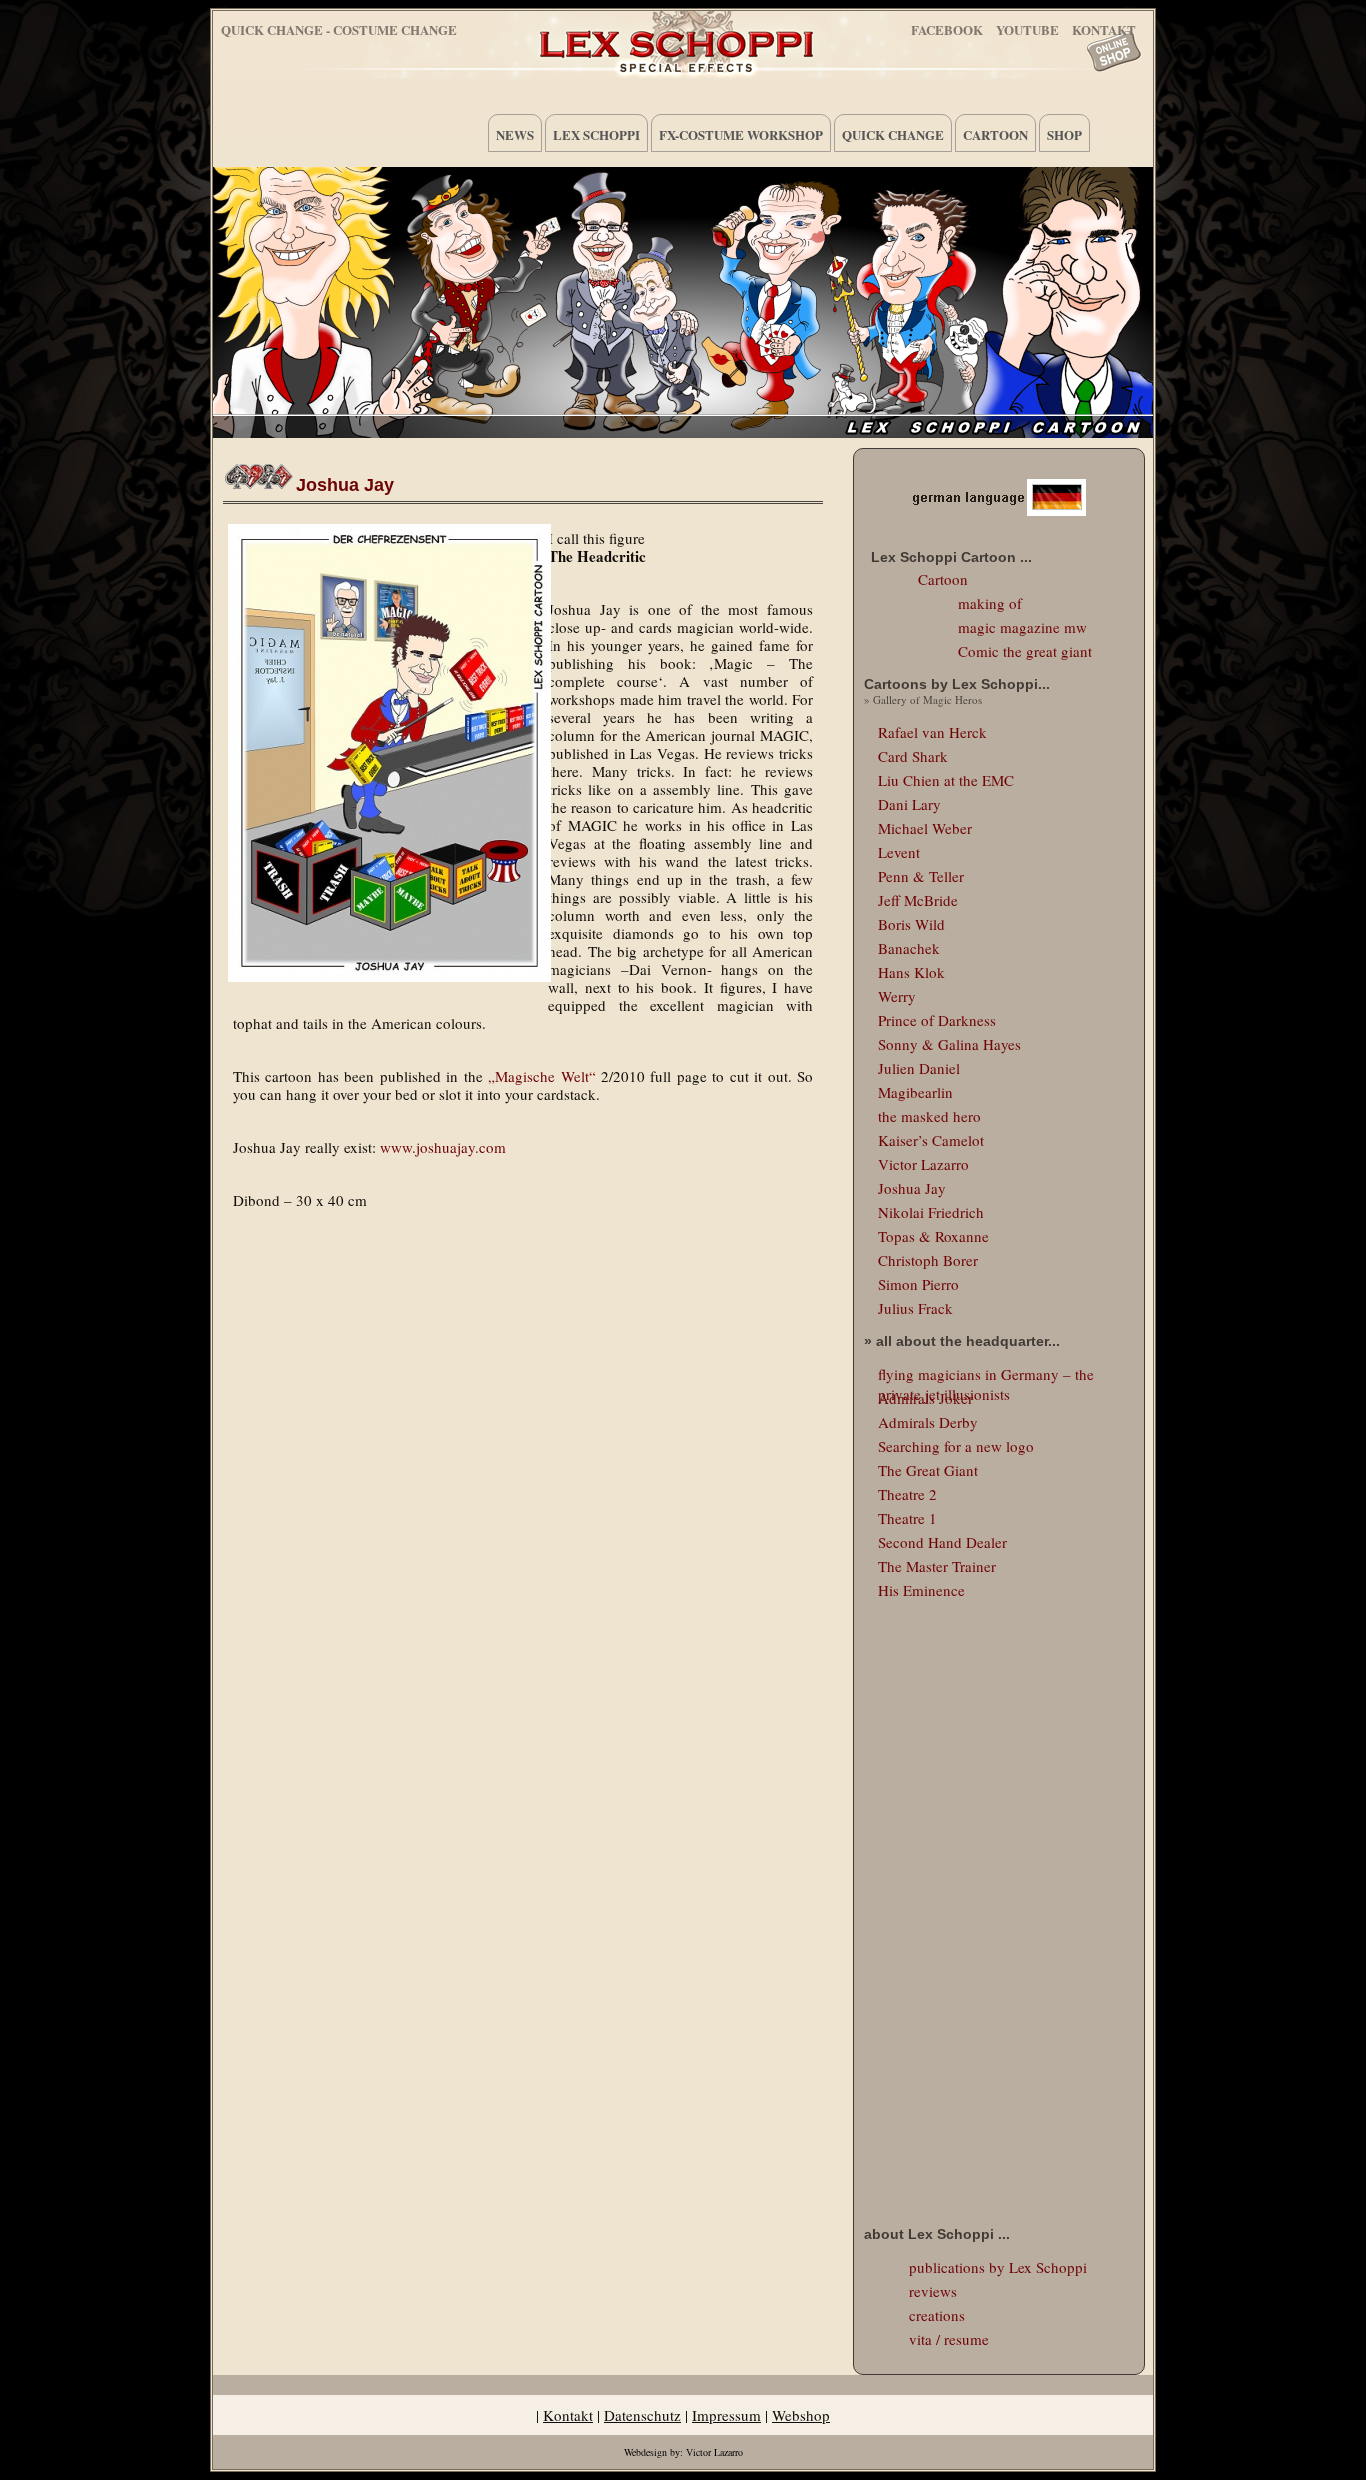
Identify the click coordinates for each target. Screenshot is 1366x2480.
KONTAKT (1104, 26)
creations (937, 2315)
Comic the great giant (1025, 651)
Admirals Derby (928, 1422)
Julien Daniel (919, 1068)
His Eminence (921, 1590)
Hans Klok (911, 972)
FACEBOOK (947, 26)
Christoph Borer (928, 1260)
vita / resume (949, 2339)
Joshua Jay (345, 485)
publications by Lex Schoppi (998, 2267)
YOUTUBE (1027, 26)
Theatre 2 (907, 1494)
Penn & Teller (921, 876)
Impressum (726, 2415)
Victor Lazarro (923, 1164)
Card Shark (913, 756)
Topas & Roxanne (933, 1236)
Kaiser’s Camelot (931, 1140)
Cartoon (995, 134)
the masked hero (929, 1116)
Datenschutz (642, 2415)
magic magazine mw (1022, 627)
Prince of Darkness (937, 1020)
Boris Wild (911, 924)
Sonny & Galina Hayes (949, 1044)
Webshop (801, 2415)
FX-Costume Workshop (741, 134)
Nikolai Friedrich (931, 1212)
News (515, 134)
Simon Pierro (918, 1284)
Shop (1064, 134)
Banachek (909, 948)
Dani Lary (909, 804)
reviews (933, 2291)
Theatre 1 (907, 1518)
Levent (899, 852)
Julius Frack (915, 1308)
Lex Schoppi (596, 134)
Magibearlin (915, 1092)
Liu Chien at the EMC (946, 780)
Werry (897, 996)
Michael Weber (925, 828)
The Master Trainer (937, 1566)
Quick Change (893, 134)
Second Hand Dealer (942, 1542)
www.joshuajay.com (443, 1147)
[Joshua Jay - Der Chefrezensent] (385, 753)
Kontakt (568, 2415)
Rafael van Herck (932, 732)
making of (990, 603)
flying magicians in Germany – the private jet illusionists (986, 1374)
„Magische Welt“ (541, 1076)
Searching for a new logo (956, 1446)
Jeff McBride (918, 900)
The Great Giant (928, 1470)
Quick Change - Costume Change (339, 29)
